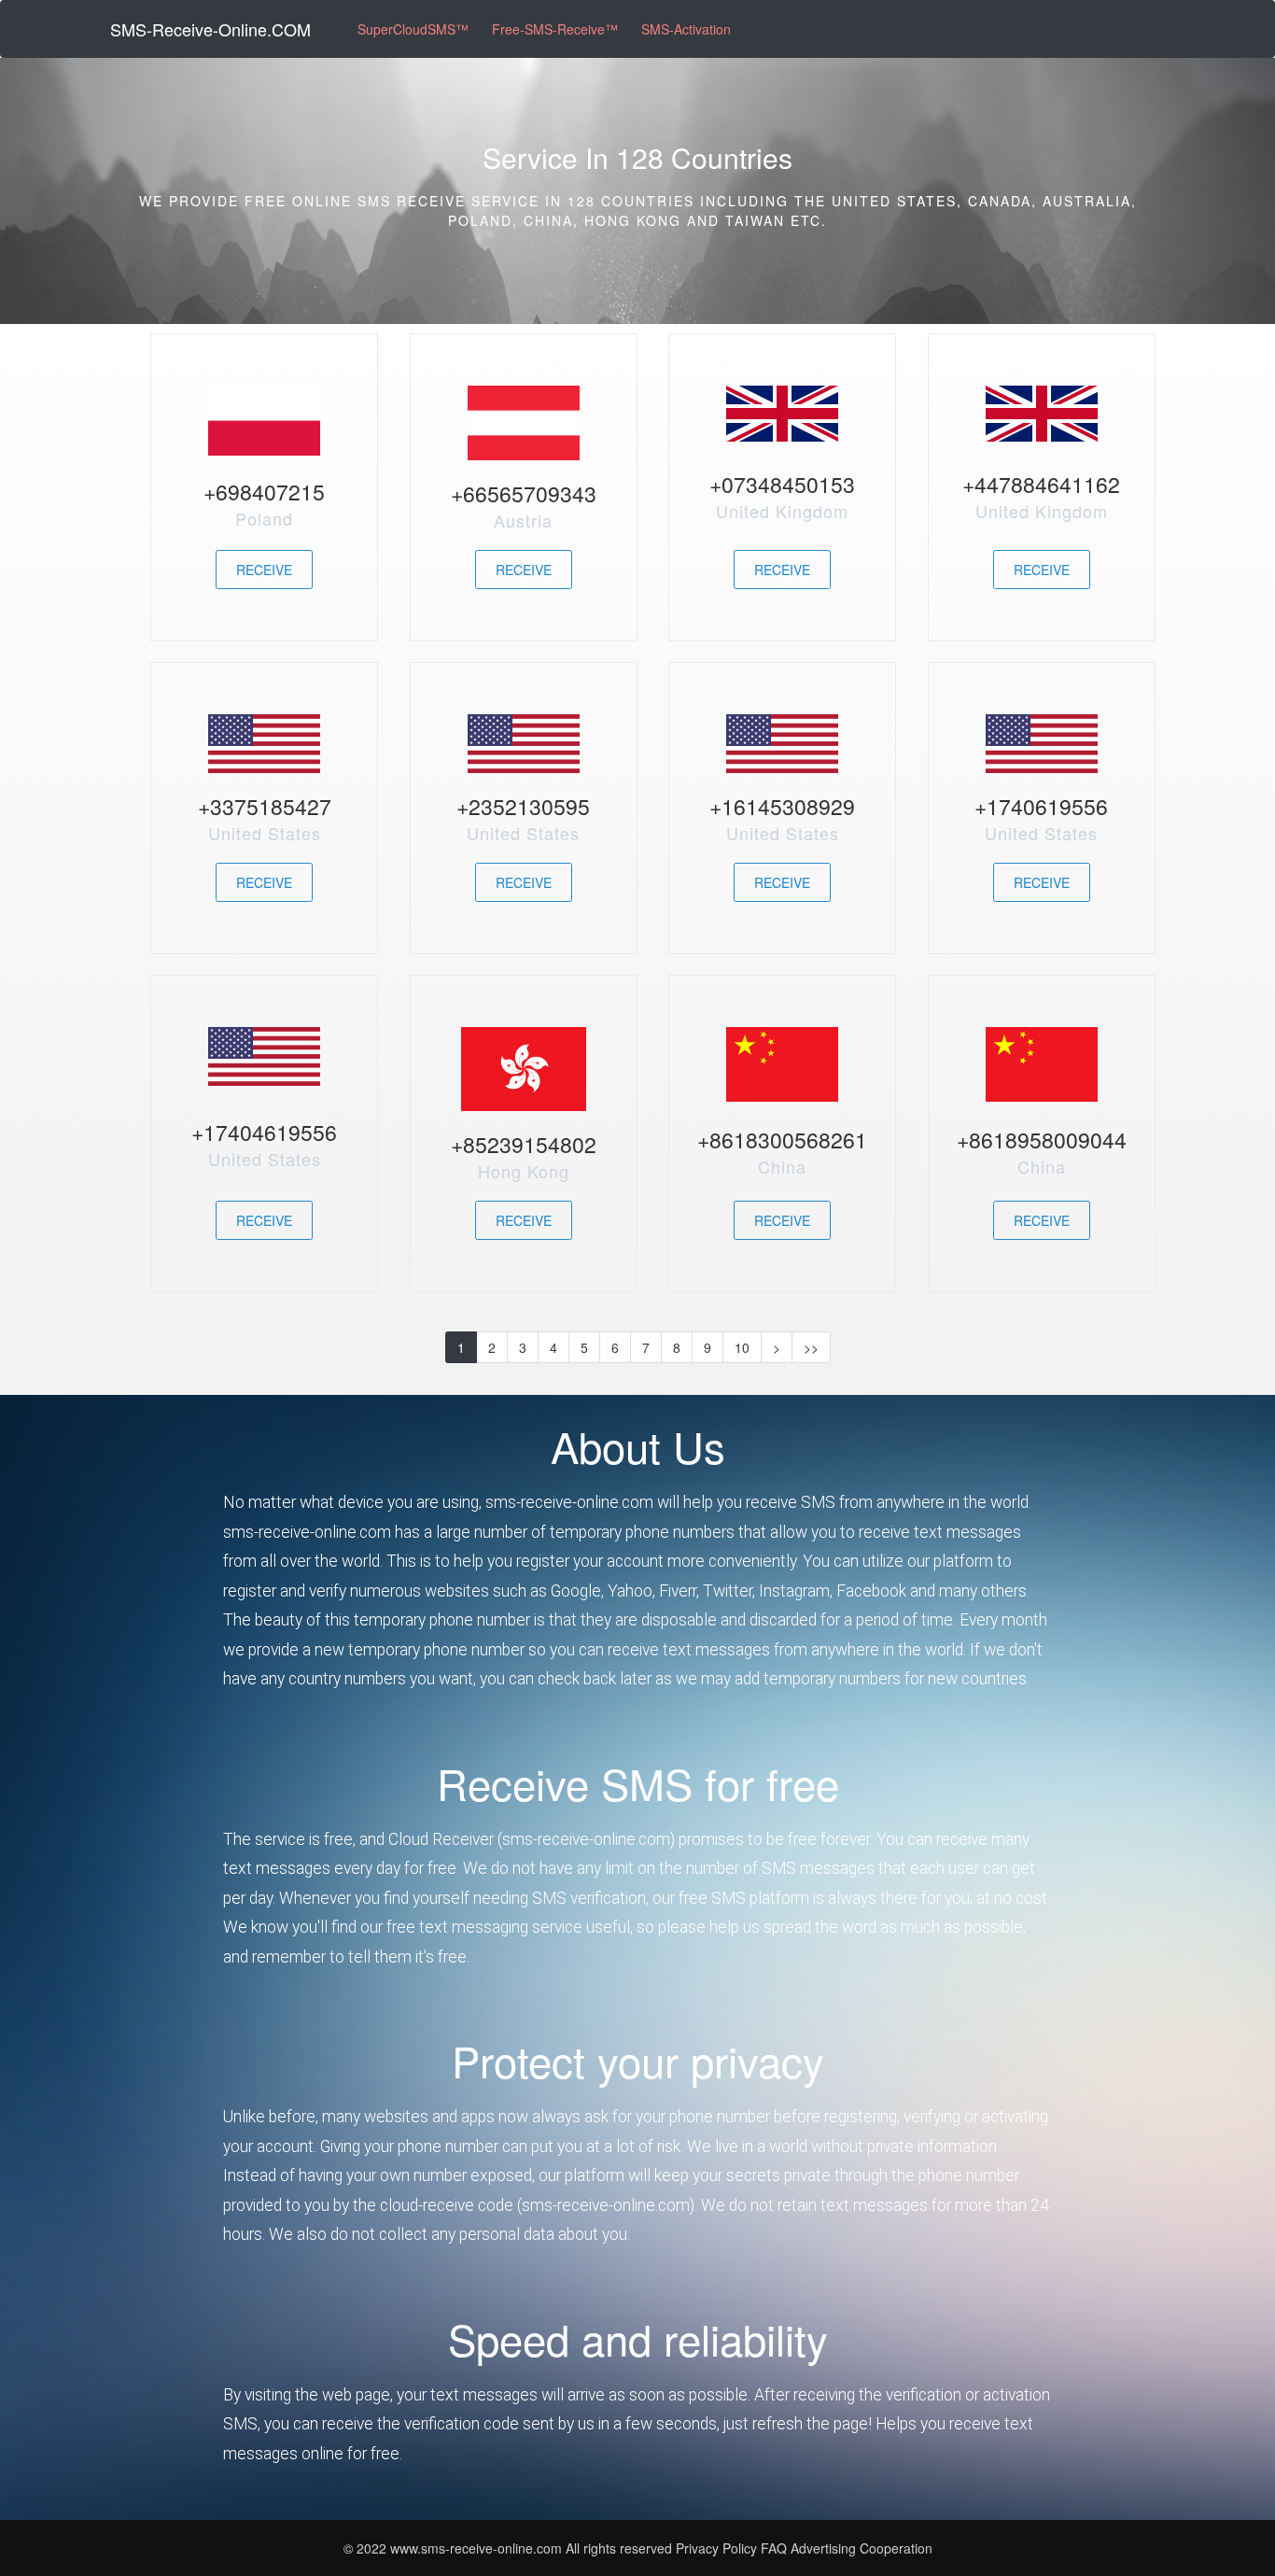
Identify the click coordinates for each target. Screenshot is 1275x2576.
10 (742, 1347)
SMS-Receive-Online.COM (210, 29)
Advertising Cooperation (862, 2548)
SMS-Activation (686, 29)
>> (811, 1347)
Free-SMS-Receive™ (555, 29)
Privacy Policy (716, 2548)
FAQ (776, 2548)
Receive (264, 570)
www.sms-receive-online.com (478, 2548)
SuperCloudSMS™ (413, 29)
